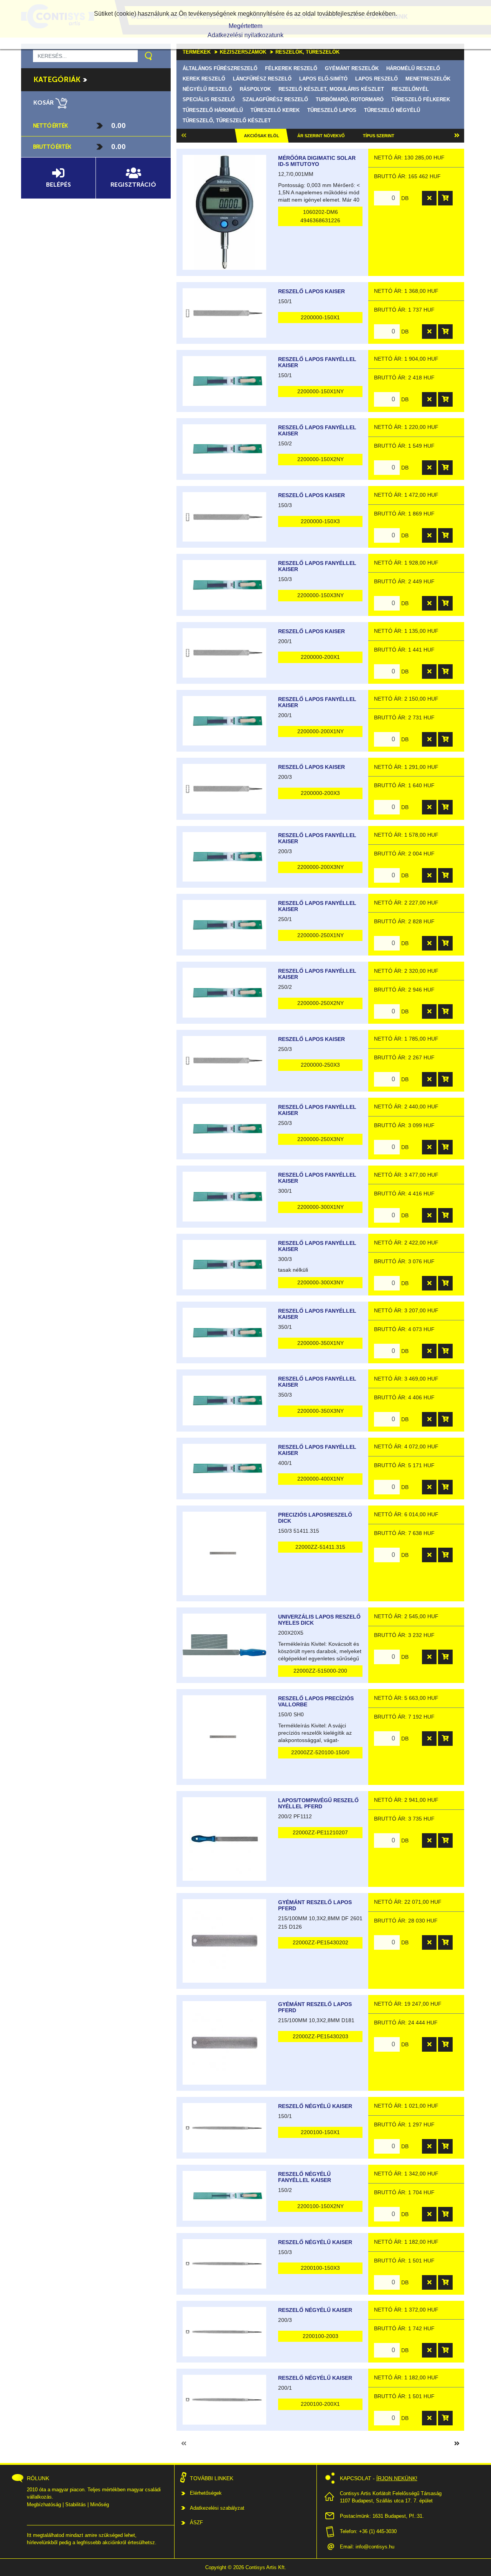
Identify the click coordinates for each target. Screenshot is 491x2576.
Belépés (58, 185)
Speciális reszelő (209, 99)
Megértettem (245, 26)
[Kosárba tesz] (445, 198)
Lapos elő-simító (323, 79)
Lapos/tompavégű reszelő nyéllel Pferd (318, 1803)
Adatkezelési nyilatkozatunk (245, 35)
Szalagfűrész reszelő (275, 99)
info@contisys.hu (375, 2547)
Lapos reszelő (376, 79)
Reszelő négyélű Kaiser (315, 2106)
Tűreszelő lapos (332, 110)
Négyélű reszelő (207, 89)
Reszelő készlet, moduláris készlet (331, 89)
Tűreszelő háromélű (213, 110)
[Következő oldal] (457, 136)
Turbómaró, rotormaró (350, 99)
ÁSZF (196, 2523)
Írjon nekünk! (397, 2478)
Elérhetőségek (206, 2493)
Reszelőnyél (410, 89)
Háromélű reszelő (413, 68)
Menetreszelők (428, 79)
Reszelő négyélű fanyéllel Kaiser (305, 2177)
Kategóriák (58, 80)
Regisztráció (133, 185)
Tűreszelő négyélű (392, 110)
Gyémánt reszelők (352, 68)
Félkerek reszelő (291, 68)
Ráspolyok (255, 89)
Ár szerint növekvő (321, 136)
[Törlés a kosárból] (429, 198)
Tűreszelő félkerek (421, 99)
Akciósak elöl (262, 136)
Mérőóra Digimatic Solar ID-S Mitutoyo (317, 161)
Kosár (44, 103)
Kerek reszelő (204, 79)
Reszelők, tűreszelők (307, 52)
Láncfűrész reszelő (262, 79)
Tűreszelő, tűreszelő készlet (227, 121)
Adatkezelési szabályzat (217, 2508)
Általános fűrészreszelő (220, 68)
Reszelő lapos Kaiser (311, 291)
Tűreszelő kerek (275, 110)
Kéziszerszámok (243, 52)
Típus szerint (379, 136)
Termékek (197, 52)
